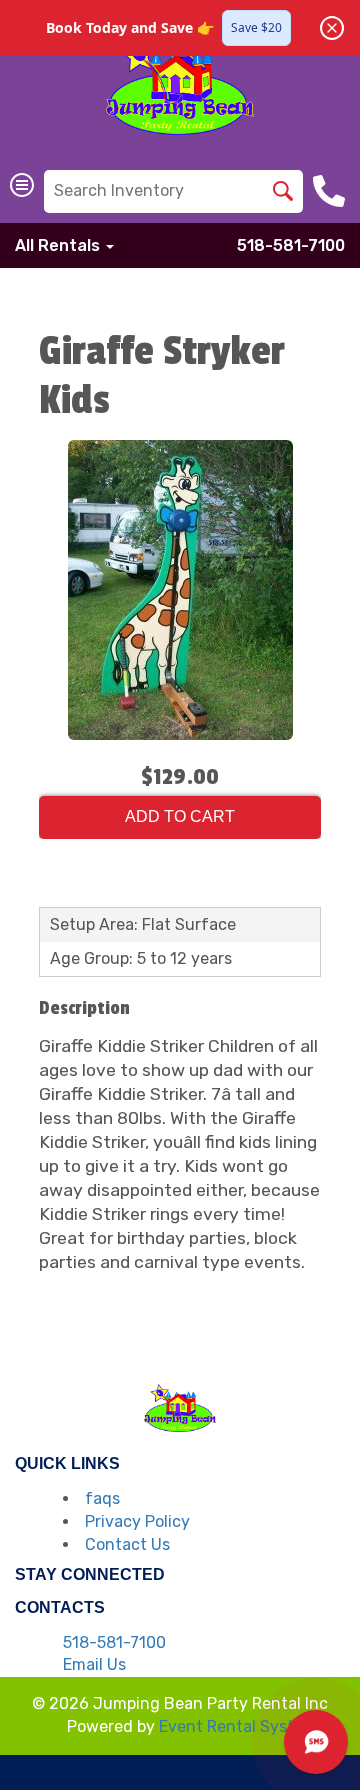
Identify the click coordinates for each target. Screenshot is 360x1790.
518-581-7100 (291, 245)
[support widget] (316, 1742)
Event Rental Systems (242, 1726)
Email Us (94, 1664)
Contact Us (127, 1544)
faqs (102, 1498)
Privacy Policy (137, 1521)
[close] (332, 28)
